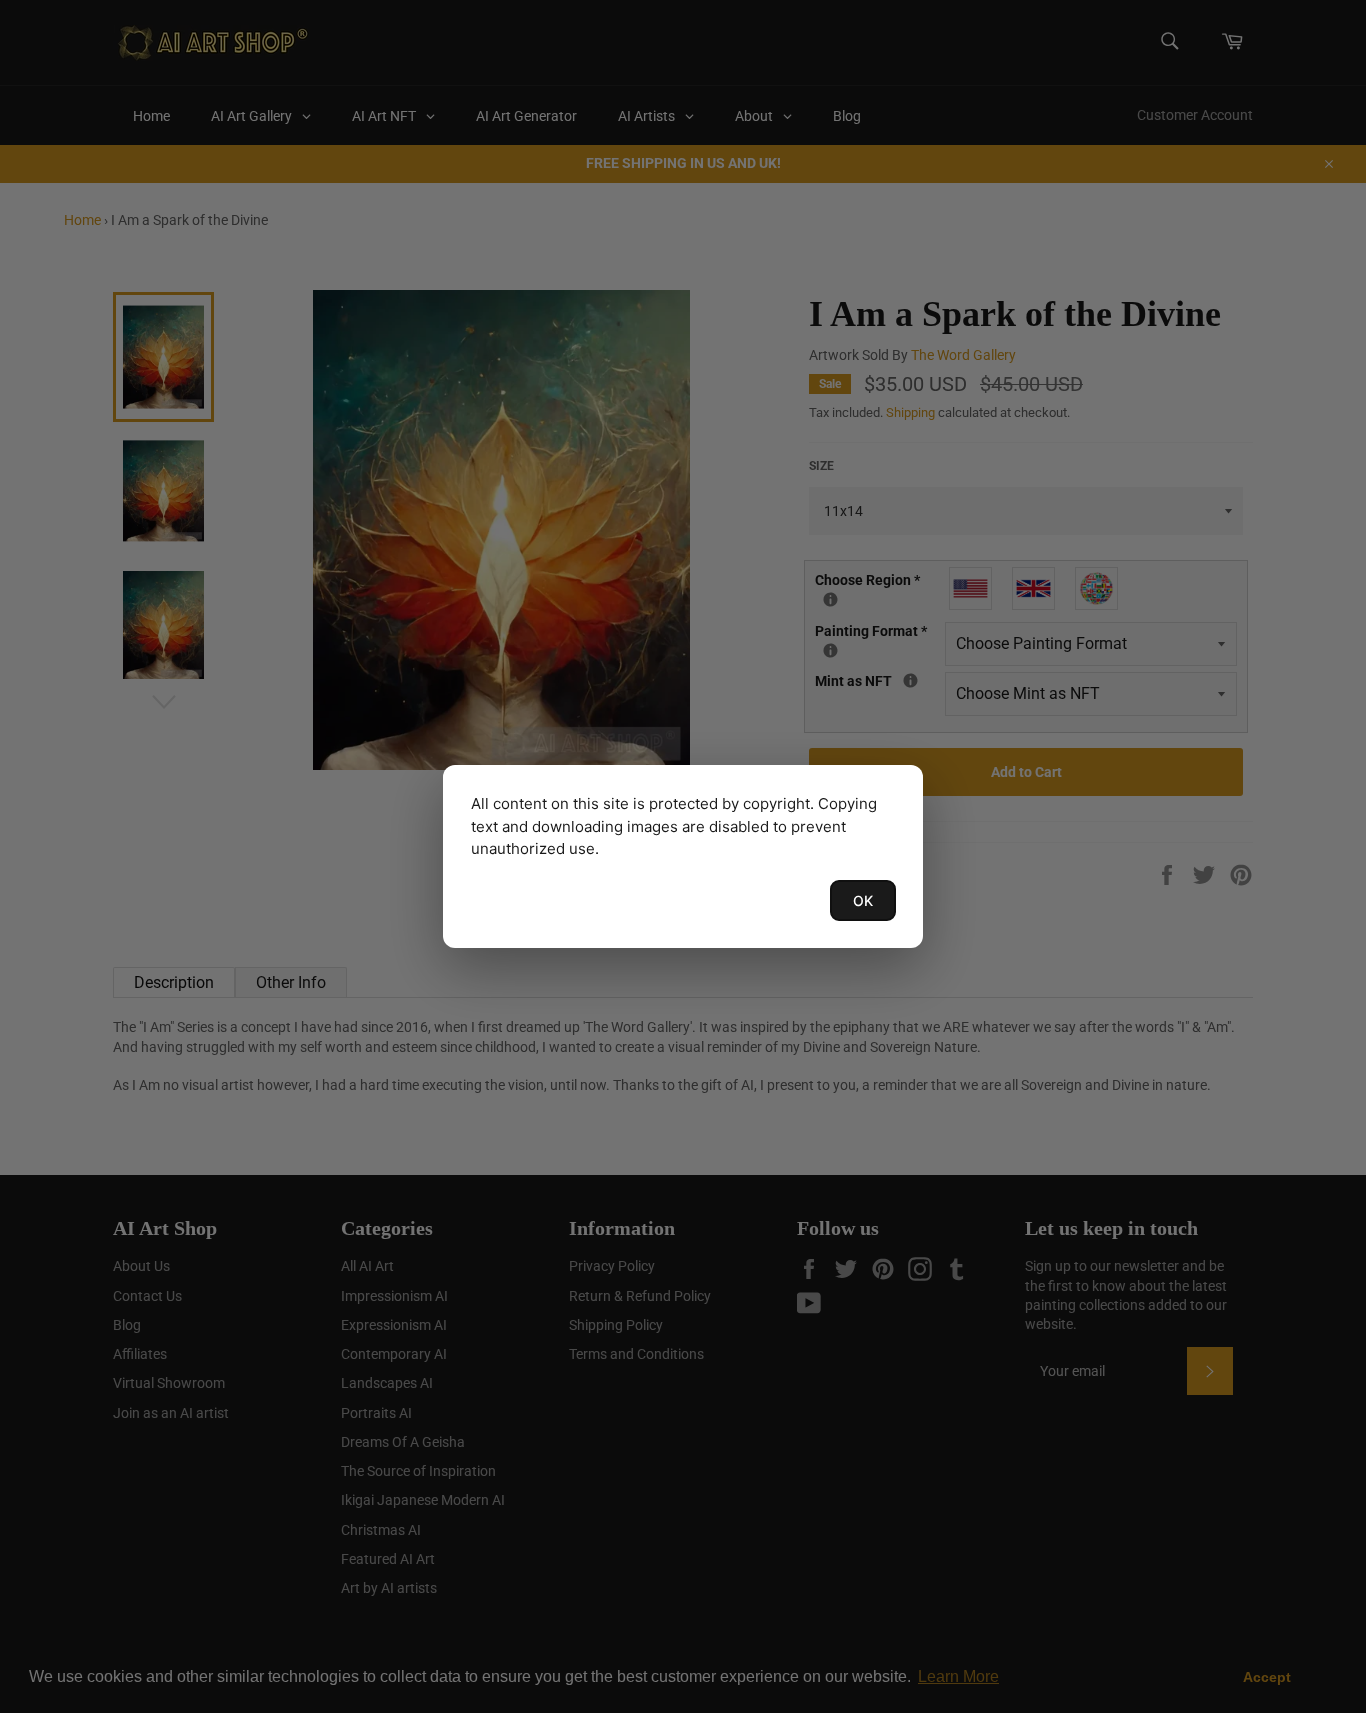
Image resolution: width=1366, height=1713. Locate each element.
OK (863, 900)
